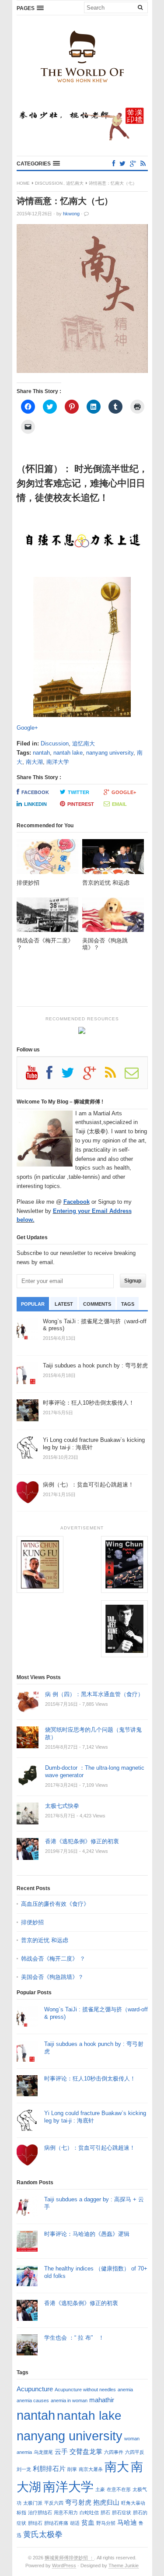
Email (119, 804)
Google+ (27, 728)
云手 (61, 2451)
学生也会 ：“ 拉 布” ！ (74, 2338)
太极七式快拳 (62, 1806)
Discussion (49, 183)
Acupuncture (35, 2389)
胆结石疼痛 (56, 2523)
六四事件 (114, 2452)
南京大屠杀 (91, 2469)
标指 (21, 2513)
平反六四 (54, 2503)
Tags (128, 1304)
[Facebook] (114, 163)
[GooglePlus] (133, 163)
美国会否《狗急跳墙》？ (52, 1977)
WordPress (64, 2565)
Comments (97, 1304)
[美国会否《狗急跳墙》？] (113, 917)
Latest (64, 1304)
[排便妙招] (47, 859)
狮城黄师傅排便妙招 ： (69, 2558)
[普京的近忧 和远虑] (113, 859)
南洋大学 (58, 762)
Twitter (79, 792)
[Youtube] (36, 1076)
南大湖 (34, 762)
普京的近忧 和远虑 (45, 1940)
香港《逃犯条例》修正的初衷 (82, 1841)
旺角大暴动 (133, 2503)
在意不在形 (119, 2489)
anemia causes (33, 2400)
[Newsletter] (136, 1076)
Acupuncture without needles (85, 2390)
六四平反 (135, 2452)
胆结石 (35, 2523)
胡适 (75, 2523)
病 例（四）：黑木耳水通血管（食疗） (94, 1694)
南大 (117, 2467)
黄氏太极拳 (43, 2534)
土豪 (100, 2489)
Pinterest (81, 804)
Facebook (35, 792)
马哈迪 (127, 2522)
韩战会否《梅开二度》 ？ (53, 1959)
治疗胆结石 (40, 2513)
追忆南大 (75, 183)
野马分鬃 (106, 2523)
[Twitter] (122, 163)
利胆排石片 (49, 2469)
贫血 (88, 2522)
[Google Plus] (94, 1076)
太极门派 (33, 2503)
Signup (133, 1281)
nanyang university (110, 753)
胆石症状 (122, 2513)
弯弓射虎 (78, 2502)
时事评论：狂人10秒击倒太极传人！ (90, 2079)
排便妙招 (32, 1922)
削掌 (72, 2469)
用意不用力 (66, 2513)
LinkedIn (35, 804)
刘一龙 (24, 2469)
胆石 (105, 2513)
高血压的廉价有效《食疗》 (55, 1904)
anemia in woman (69, 2400)
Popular (33, 1304)
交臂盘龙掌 (86, 2451)
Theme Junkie (124, 2565)
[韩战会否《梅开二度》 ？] (47, 917)
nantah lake (68, 753)
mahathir (102, 2400)
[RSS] (143, 163)
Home (23, 183)
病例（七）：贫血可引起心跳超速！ (90, 2148)
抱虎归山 (106, 2502)
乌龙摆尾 (43, 2452)
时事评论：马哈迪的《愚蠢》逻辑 (87, 2234)
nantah (41, 753)
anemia (125, 2390)
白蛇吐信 (89, 2513)
